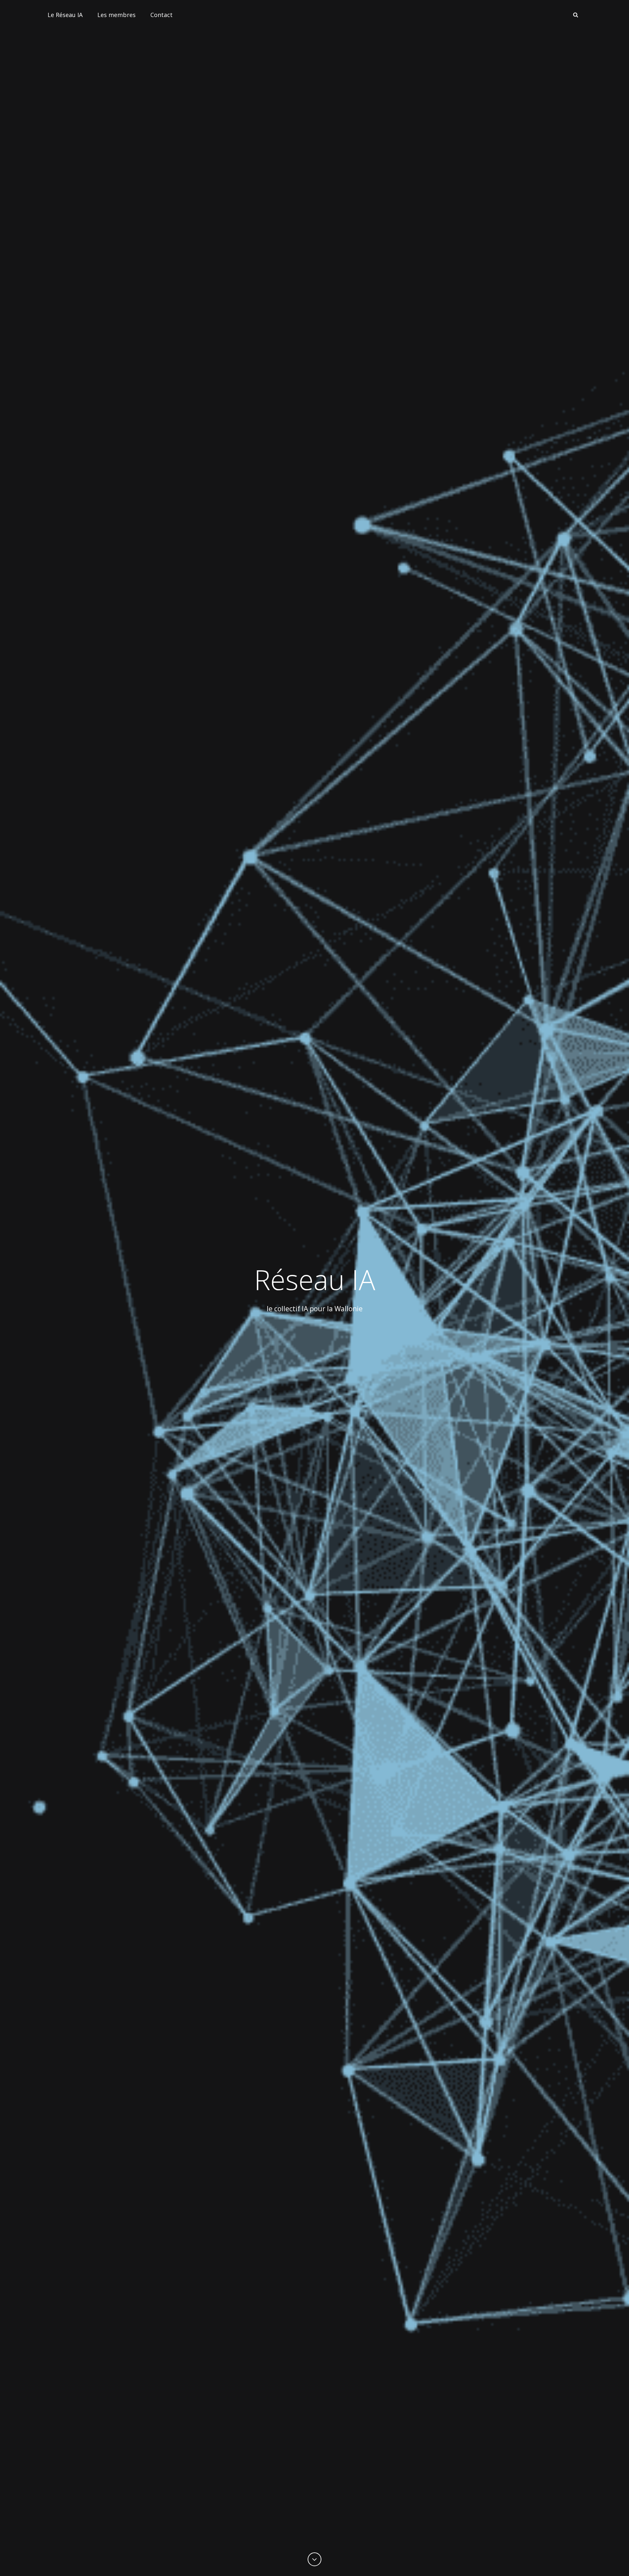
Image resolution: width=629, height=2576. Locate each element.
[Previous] (314, 2559)
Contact (162, 15)
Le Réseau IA (65, 15)
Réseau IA (315, 1279)
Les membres (116, 15)
